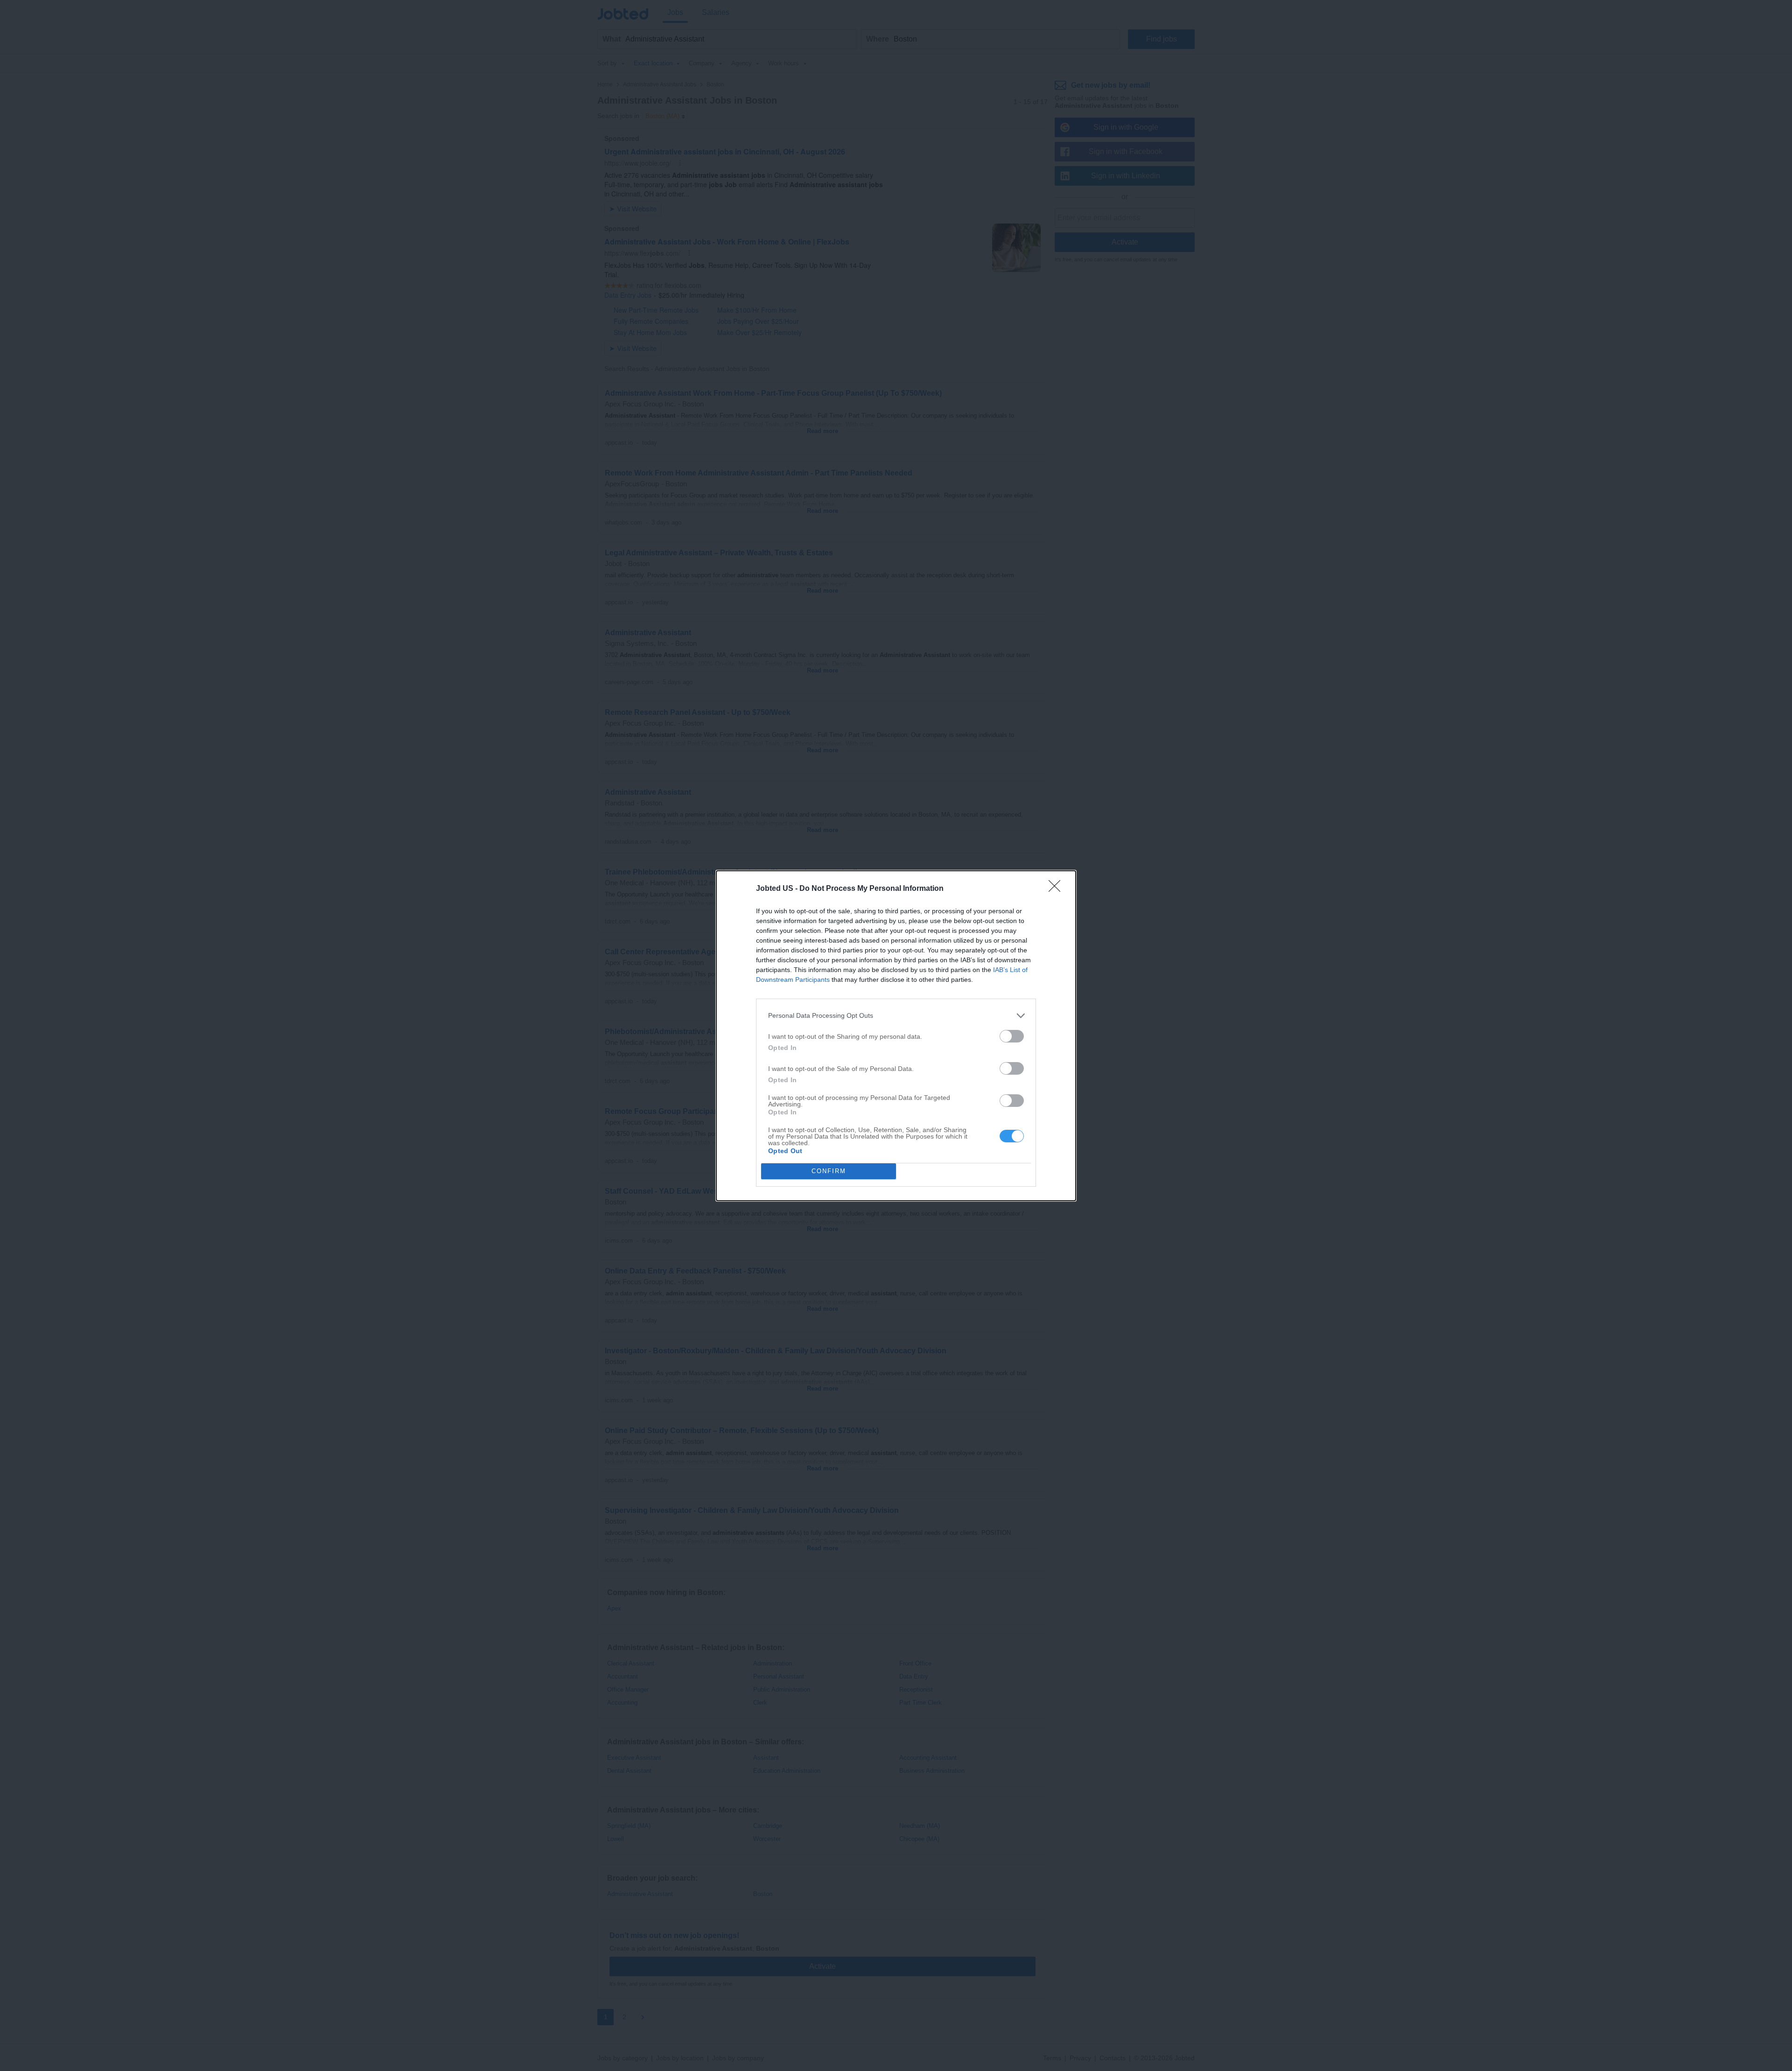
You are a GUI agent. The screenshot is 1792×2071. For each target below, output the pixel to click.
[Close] (1057, 889)
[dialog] (896, 1036)
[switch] (1012, 1036)
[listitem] (896, 1016)
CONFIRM (829, 1171)
